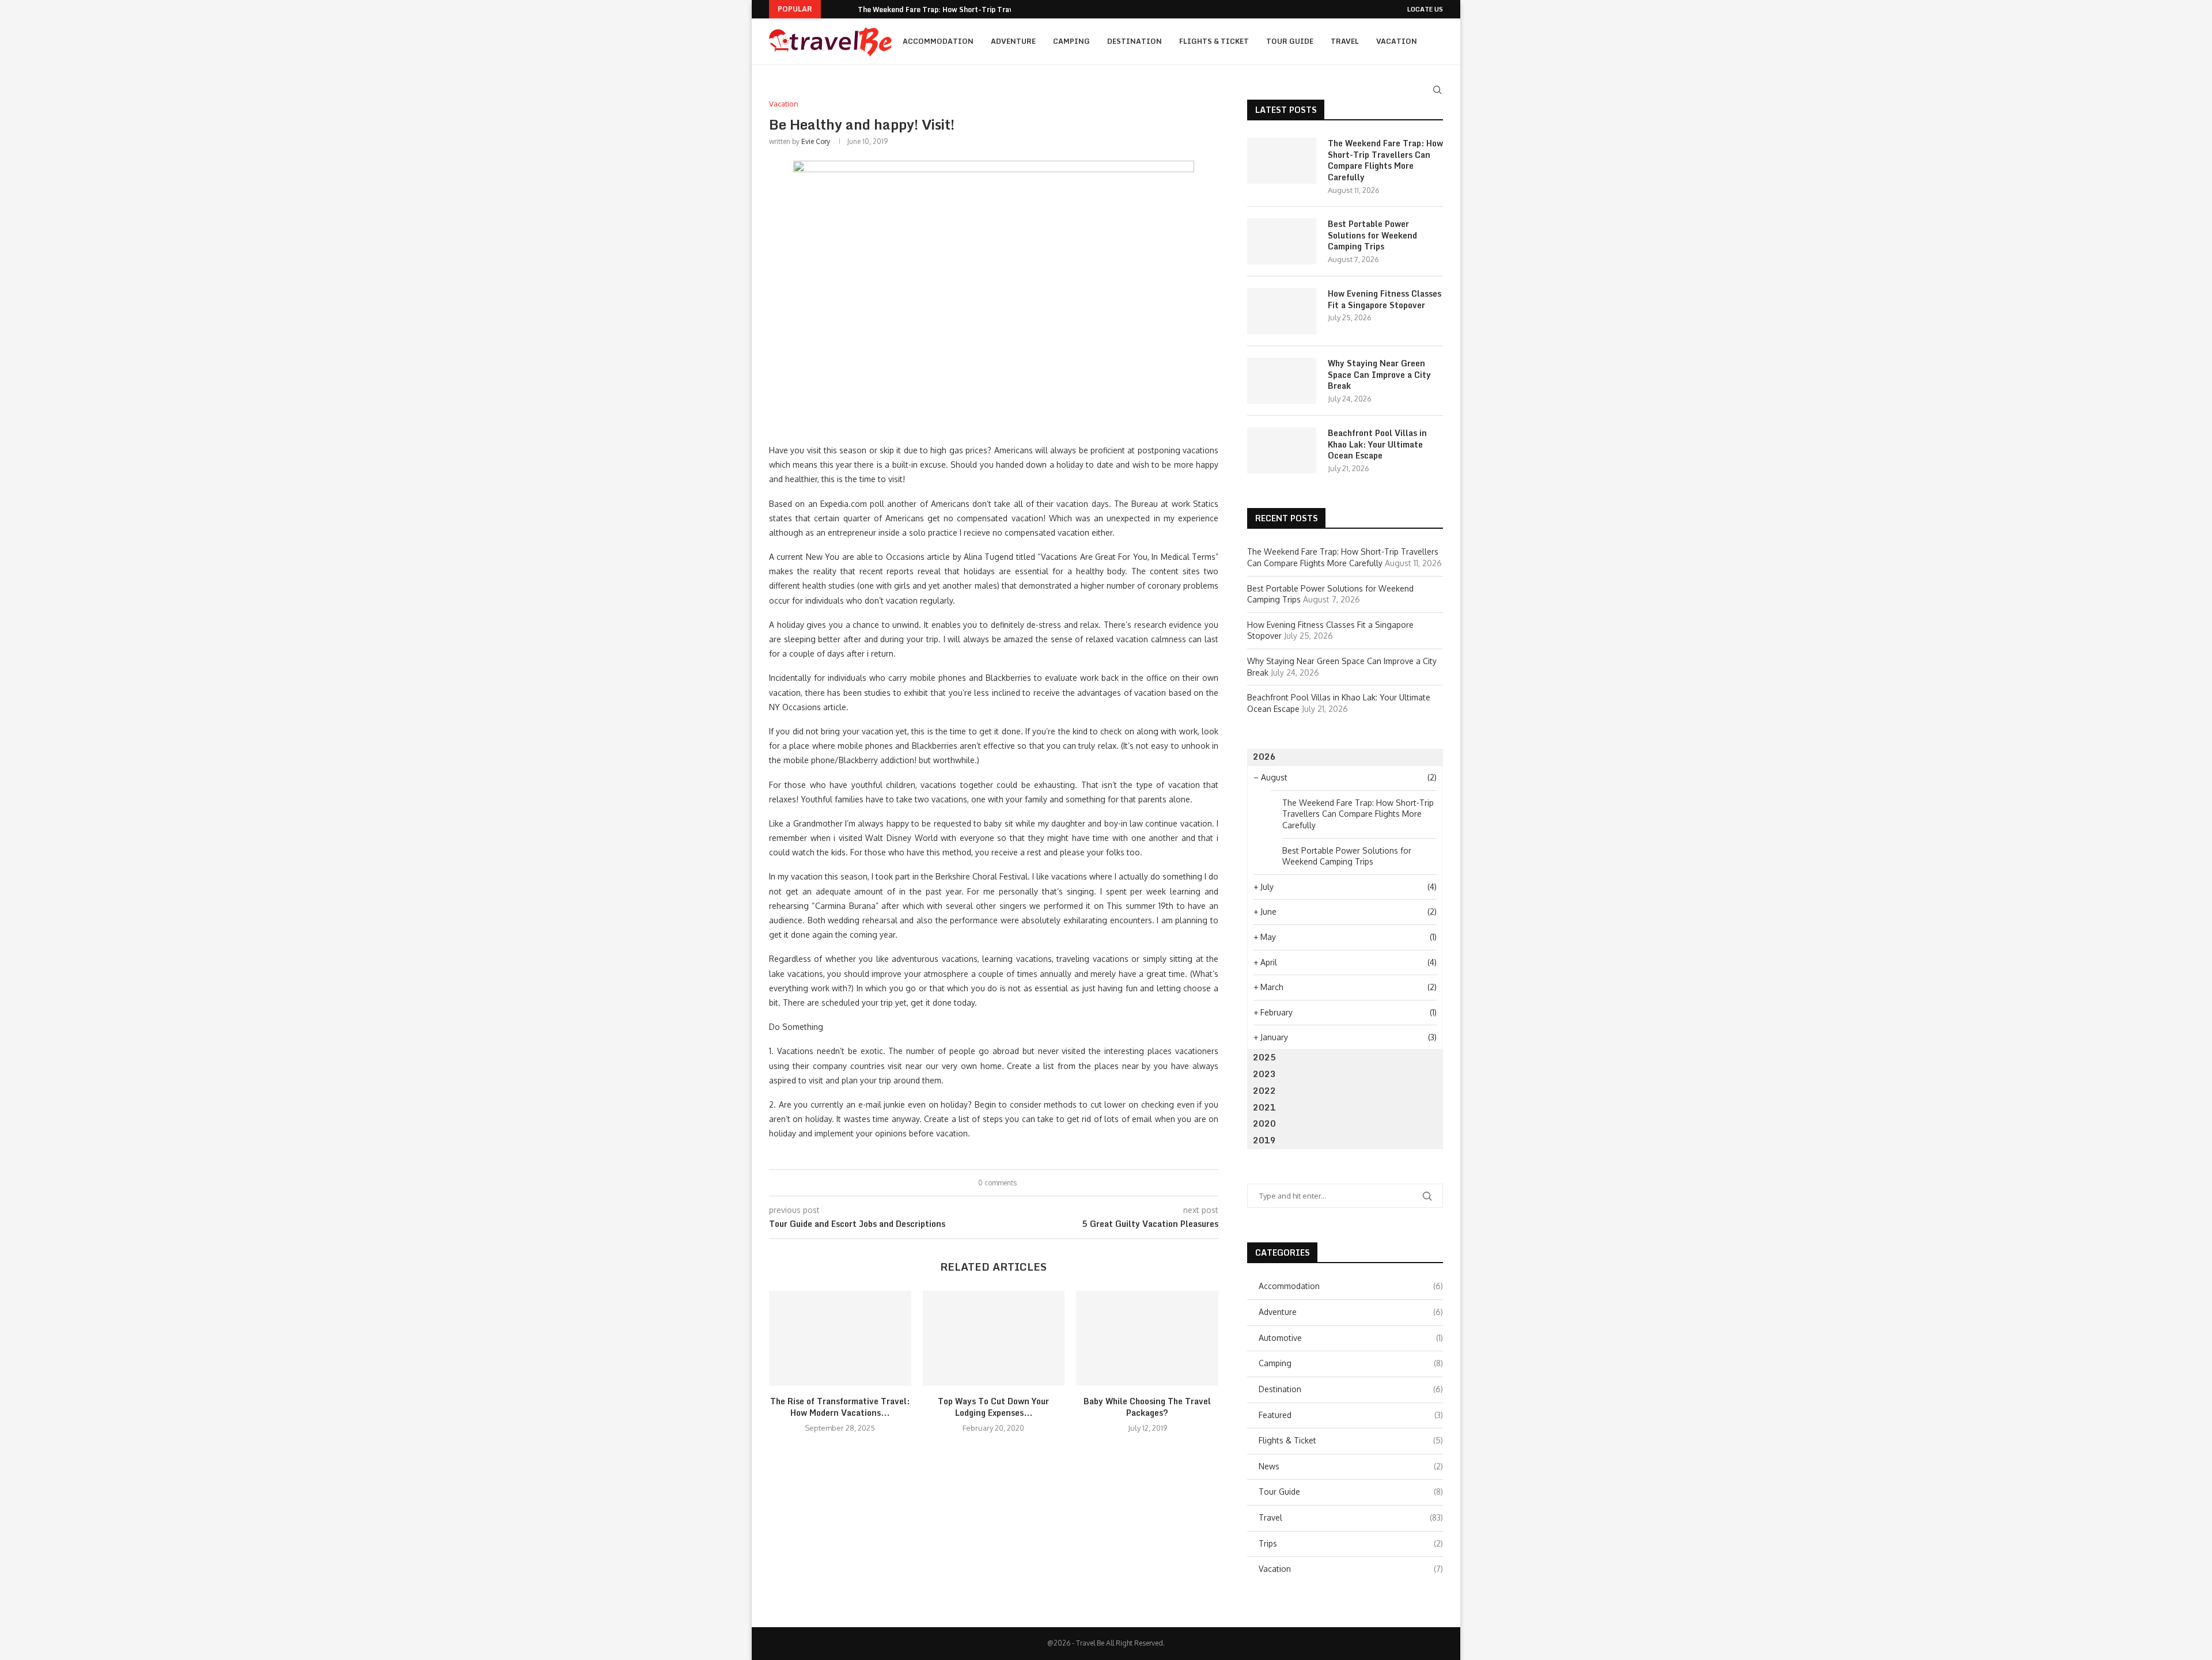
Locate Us (1425, 9)
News (1351, 1466)
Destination (1135, 41)
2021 (1264, 1107)
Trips (1351, 1543)
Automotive (1351, 1338)
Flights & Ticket (1214, 41)
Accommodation (938, 41)
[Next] (847, 9)
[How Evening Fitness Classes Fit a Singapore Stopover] (1282, 311)
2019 (1264, 1140)
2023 (1264, 1074)
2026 (1264, 757)
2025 (1264, 1057)
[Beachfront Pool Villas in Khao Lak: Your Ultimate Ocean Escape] (1282, 450)
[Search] (1437, 90)
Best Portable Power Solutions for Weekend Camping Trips (1372, 235)
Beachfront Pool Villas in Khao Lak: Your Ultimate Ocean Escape (1377, 444)
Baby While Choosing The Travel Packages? (1147, 1407)
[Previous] (832, 9)
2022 (1264, 1091)
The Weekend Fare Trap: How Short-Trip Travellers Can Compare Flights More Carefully (1385, 160)
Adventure (1013, 41)
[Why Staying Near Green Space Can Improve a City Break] (1282, 381)
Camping (1071, 41)
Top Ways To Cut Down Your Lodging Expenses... (993, 1407)
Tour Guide (1290, 41)
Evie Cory (816, 141)
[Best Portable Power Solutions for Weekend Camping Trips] (1282, 241)
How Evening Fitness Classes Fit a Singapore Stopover (1385, 299)
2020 (1264, 1123)
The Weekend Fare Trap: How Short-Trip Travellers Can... (956, 10)
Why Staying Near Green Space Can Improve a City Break (1379, 375)
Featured (1351, 1415)
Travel (1345, 41)
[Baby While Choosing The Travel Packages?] (1147, 1338)
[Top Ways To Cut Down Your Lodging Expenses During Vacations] (994, 1338)
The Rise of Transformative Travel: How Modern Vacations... (840, 1407)
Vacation (1397, 41)
